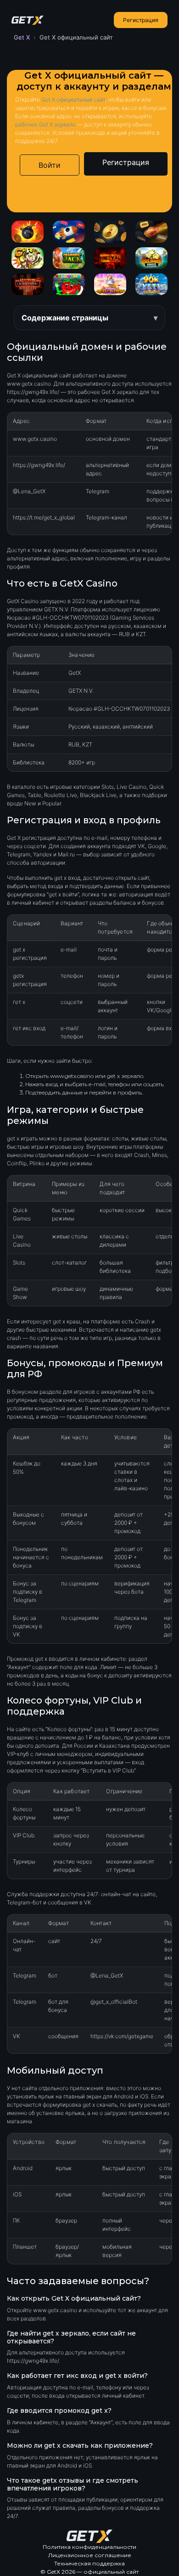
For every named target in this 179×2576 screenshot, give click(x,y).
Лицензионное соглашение (90, 2555)
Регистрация (141, 20)
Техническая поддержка (89, 2563)
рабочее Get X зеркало (45, 124)
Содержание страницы (65, 318)
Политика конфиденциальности (89, 2547)
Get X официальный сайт (73, 100)
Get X (22, 37)
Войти (50, 165)
